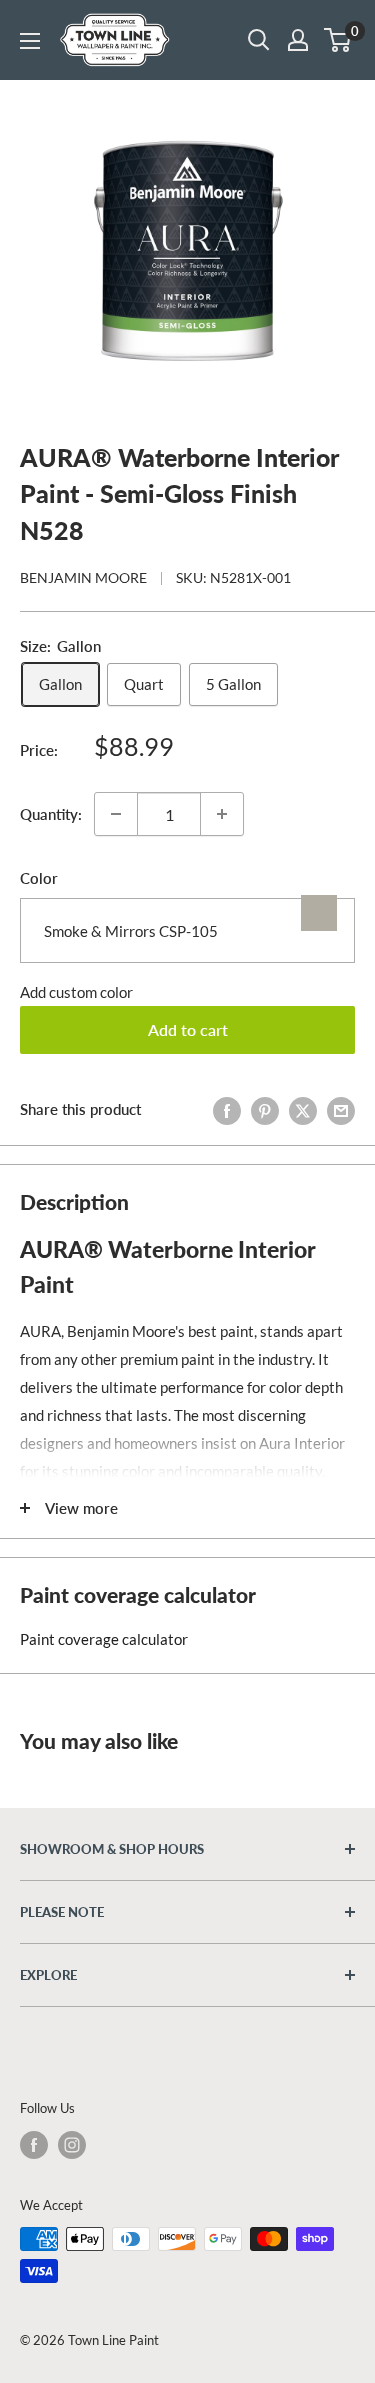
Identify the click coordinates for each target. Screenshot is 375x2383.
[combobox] (187, 930)
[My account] (298, 40)
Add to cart (188, 1029)
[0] (338, 40)
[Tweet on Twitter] (303, 1109)
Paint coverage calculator (104, 1639)
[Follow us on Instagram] (72, 2145)
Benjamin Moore (83, 577)
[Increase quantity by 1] (222, 814)
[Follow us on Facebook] (34, 2145)
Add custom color (76, 992)
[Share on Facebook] (227, 1109)
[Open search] (259, 40)
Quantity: (51, 814)
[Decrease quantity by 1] (116, 814)
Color (39, 878)
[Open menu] (30, 41)
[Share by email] (341, 1109)
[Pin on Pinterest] (265, 1109)
